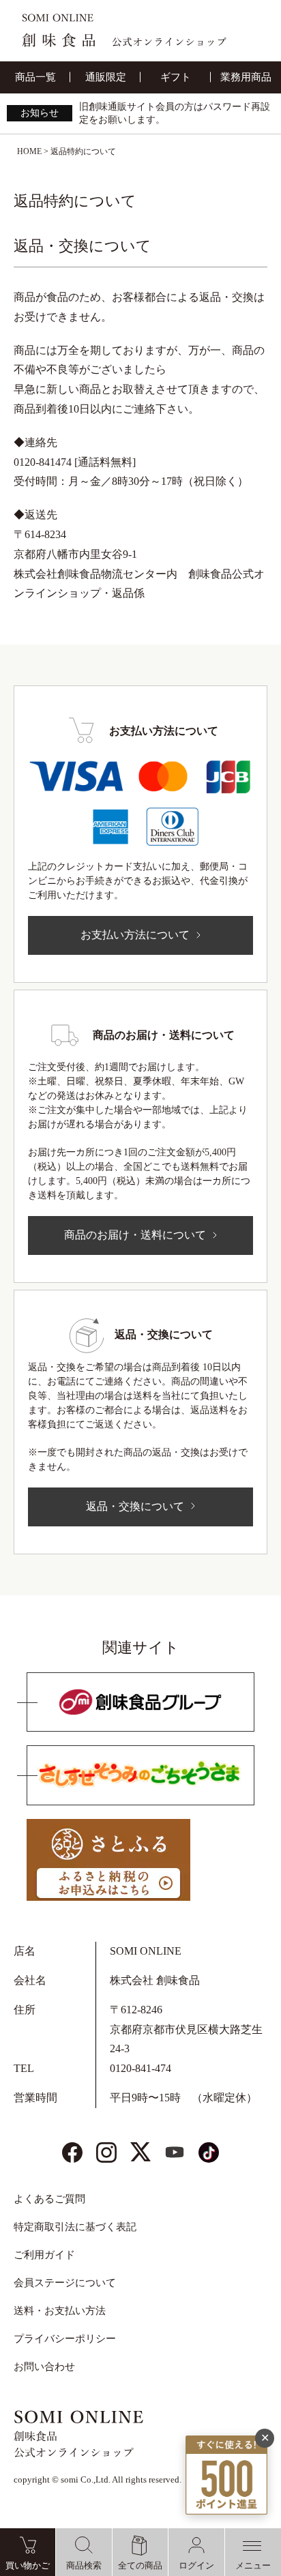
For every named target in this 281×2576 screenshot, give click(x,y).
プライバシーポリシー (65, 2339)
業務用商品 (246, 77)
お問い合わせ (44, 2367)
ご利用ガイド (44, 2255)
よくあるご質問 (49, 2199)
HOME (29, 151)
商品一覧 (35, 77)
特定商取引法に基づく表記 (75, 2227)
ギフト (176, 77)
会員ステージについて (65, 2283)
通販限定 (106, 77)
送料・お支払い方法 (60, 2311)
